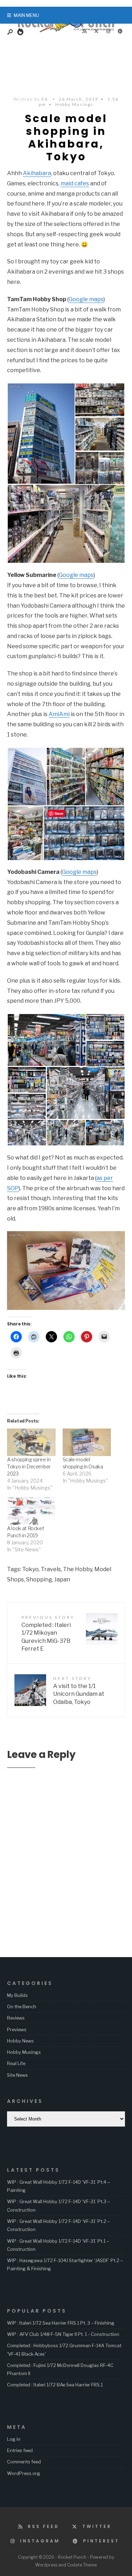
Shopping (39, 1579)
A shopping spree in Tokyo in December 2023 (29, 1466)
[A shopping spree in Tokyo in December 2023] (31, 1442)
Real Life (16, 2063)
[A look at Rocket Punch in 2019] (31, 1511)
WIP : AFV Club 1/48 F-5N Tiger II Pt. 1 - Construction (63, 2334)
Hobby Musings (74, 104)
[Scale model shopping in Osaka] (87, 1442)
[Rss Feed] (84, 31)
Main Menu (26, 15)
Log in (14, 2439)
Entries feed (20, 2450)
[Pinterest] (120, 31)
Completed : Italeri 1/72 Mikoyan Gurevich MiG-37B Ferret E (48, 1633)
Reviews (16, 2018)
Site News (17, 2075)
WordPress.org (24, 2473)
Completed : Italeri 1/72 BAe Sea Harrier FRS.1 (55, 2385)
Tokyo (30, 1569)
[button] (41, 434)
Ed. (46, 99)
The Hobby (78, 1569)
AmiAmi (59, 714)
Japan (62, 1579)
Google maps (86, 299)
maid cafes (75, 183)
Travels (51, 1569)
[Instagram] (108, 31)
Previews (17, 2029)
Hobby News (20, 2041)
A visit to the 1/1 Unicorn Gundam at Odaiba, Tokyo (79, 1690)
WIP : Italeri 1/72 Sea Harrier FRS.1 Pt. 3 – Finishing (61, 2323)
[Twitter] (96, 31)
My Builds (17, 1995)
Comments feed (24, 2462)
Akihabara (37, 173)
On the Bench (22, 2006)
